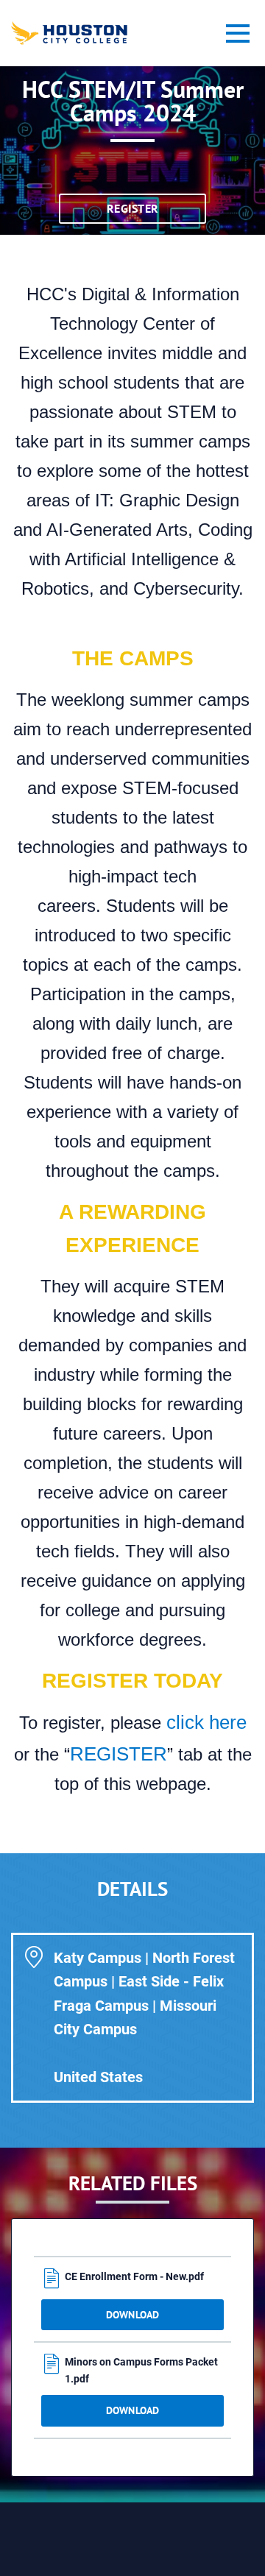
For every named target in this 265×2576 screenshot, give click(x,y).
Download (133, 2315)
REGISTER (119, 1754)
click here (204, 1722)
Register (132, 208)
